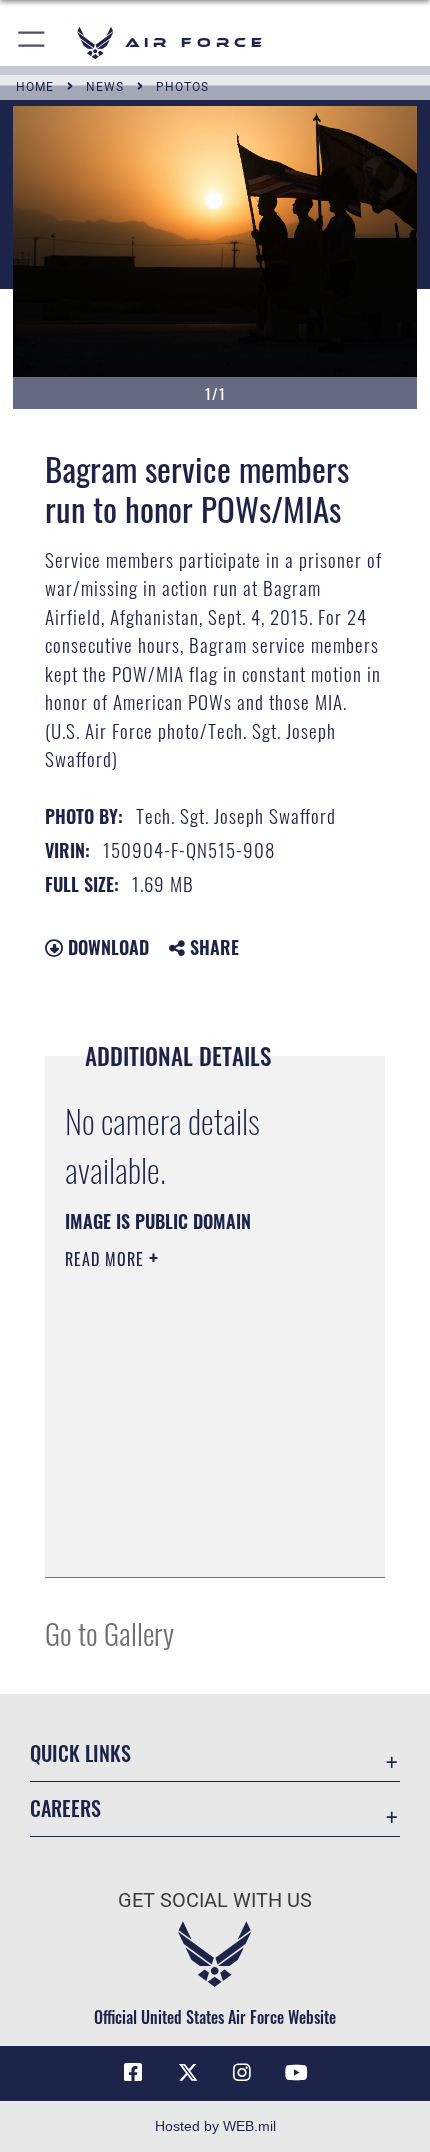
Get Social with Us (215, 1900)
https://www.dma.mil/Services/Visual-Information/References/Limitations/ (186, 1512)
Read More (107, 1259)
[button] (32, 42)
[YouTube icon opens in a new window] (297, 2073)
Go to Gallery (109, 1632)
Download (106, 947)
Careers (65, 1808)
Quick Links (80, 1753)
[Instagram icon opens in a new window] (242, 2073)
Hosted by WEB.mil (215, 2126)
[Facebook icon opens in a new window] (133, 2073)
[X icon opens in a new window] (188, 2073)
